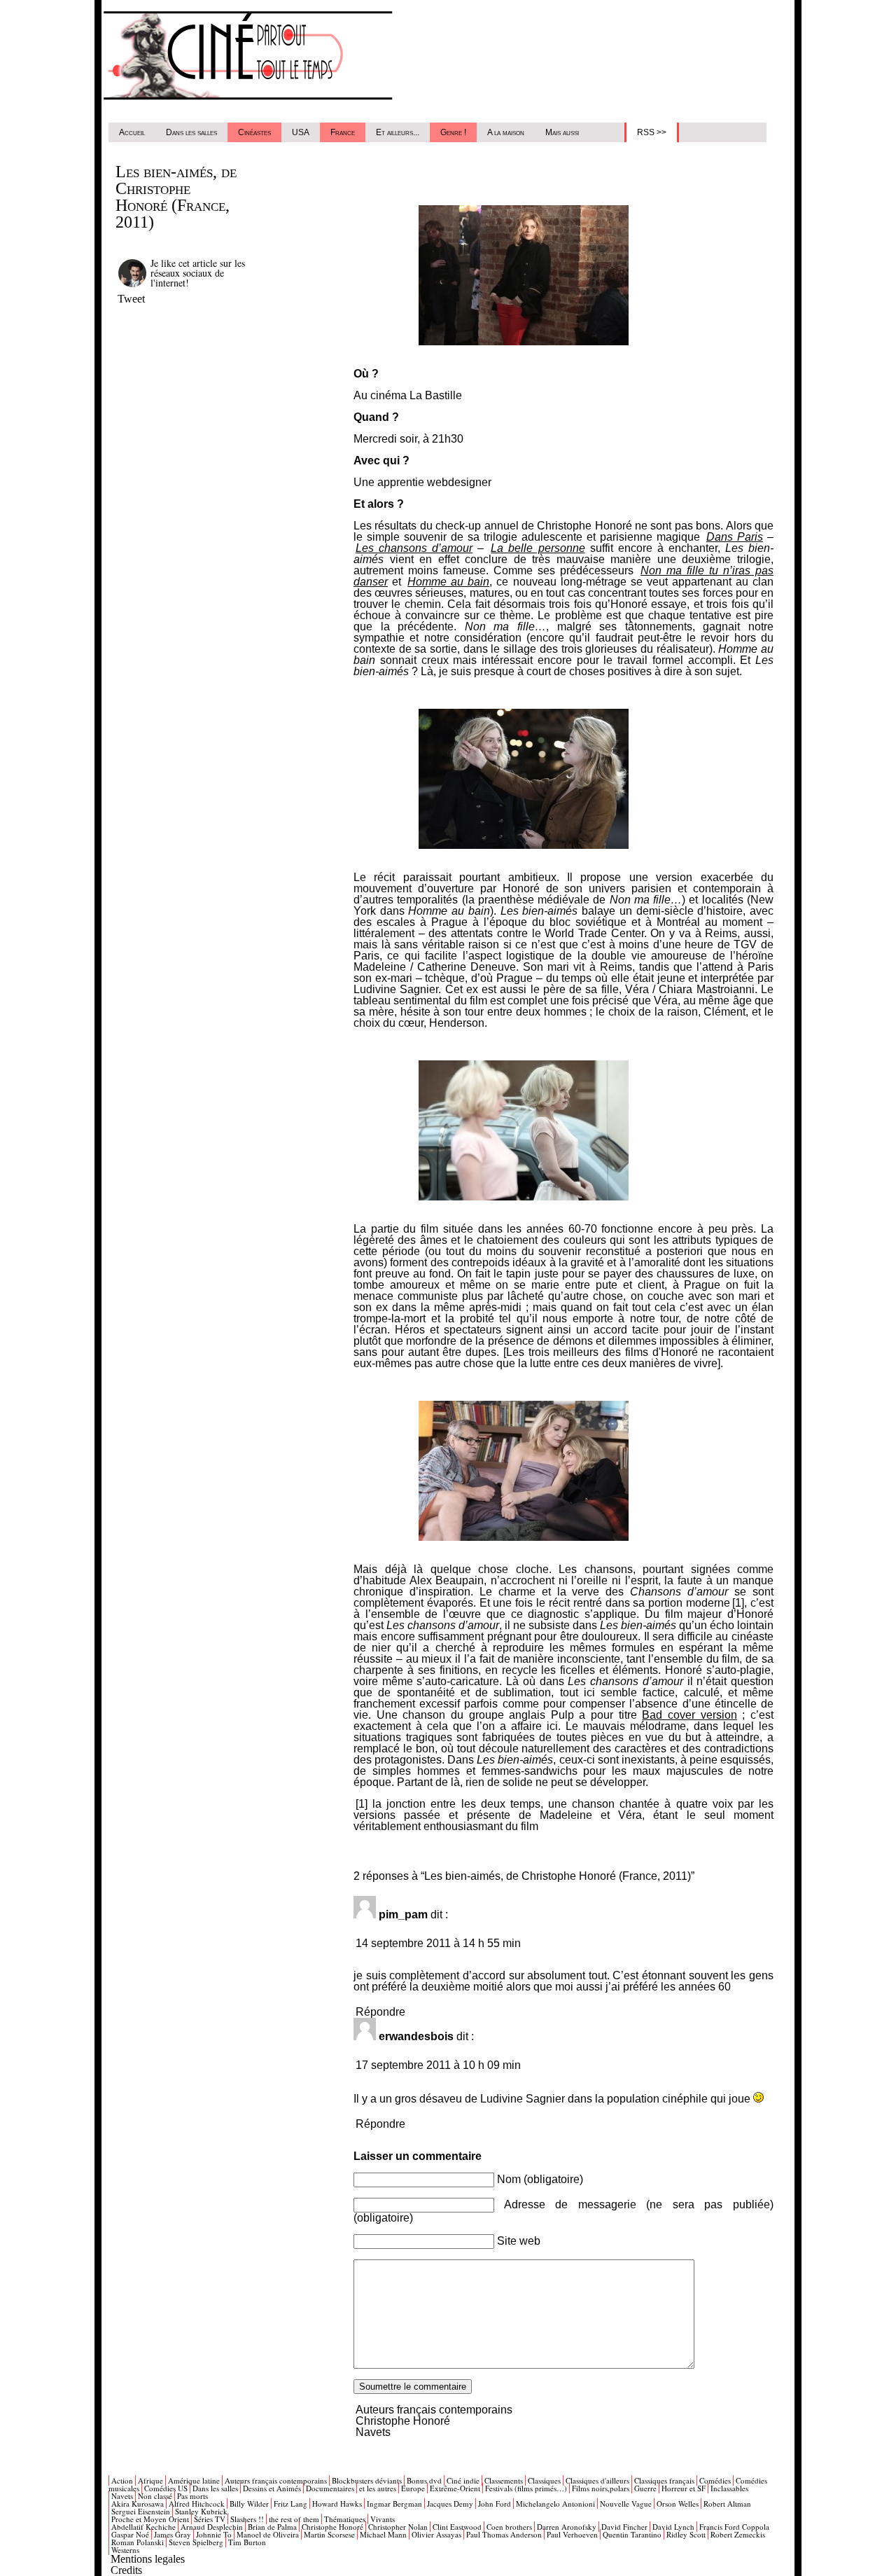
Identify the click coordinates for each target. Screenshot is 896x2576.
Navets (373, 2432)
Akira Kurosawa (138, 2504)
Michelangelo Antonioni (555, 2504)
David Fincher (624, 2527)
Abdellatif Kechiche (143, 2527)
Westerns (125, 2550)
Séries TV (210, 2519)
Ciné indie (463, 2480)
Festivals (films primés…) (526, 2488)
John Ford (495, 2504)
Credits (126, 2570)
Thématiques (345, 2519)
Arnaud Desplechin (212, 2527)
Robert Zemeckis (738, 2534)
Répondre (380, 2012)
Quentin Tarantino (632, 2534)
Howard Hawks (337, 2504)
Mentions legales (148, 2559)
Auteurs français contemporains (434, 2410)
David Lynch (673, 2527)
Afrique (150, 2480)
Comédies (715, 2480)
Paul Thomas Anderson (504, 2534)
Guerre (645, 2488)
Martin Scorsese (329, 2534)
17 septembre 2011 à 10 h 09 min (438, 2065)
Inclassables (729, 2488)
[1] (362, 1804)
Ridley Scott (686, 2534)
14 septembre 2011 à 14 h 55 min (438, 1943)
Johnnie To (214, 2534)
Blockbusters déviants (367, 2480)
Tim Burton (247, 2542)
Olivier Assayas (436, 2534)
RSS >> (652, 132)
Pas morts (192, 2496)
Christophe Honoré (403, 2421)
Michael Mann (383, 2534)
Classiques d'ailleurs (597, 2480)
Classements (504, 2480)
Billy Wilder (249, 2504)
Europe (413, 2488)
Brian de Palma (272, 2527)
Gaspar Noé (130, 2534)
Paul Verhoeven (572, 2534)
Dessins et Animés (272, 2488)
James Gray (173, 2534)
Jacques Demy (450, 2504)
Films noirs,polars (601, 2488)
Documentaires (330, 2488)
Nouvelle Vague (626, 2504)
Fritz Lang (290, 2504)
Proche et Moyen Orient (150, 2519)
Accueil (132, 132)
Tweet (131, 299)
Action (122, 2480)
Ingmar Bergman (394, 2504)
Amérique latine (194, 2480)
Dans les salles (191, 132)
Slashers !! (247, 2519)
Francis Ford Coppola (734, 2527)
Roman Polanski (138, 2542)
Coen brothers (509, 2527)
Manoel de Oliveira (268, 2534)
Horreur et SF (684, 2488)
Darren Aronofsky (567, 2527)
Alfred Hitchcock (197, 2504)
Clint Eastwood (457, 2527)
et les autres (378, 2488)
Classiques (544, 2480)
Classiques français (664, 2480)
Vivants (383, 2519)
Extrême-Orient (455, 2488)
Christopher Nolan (398, 2527)
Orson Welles (678, 2504)
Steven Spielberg (196, 2542)
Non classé (155, 2496)
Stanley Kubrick (201, 2511)
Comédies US (166, 2488)
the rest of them (294, 2519)
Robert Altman (727, 2504)
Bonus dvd (424, 2480)
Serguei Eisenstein (141, 2511)
